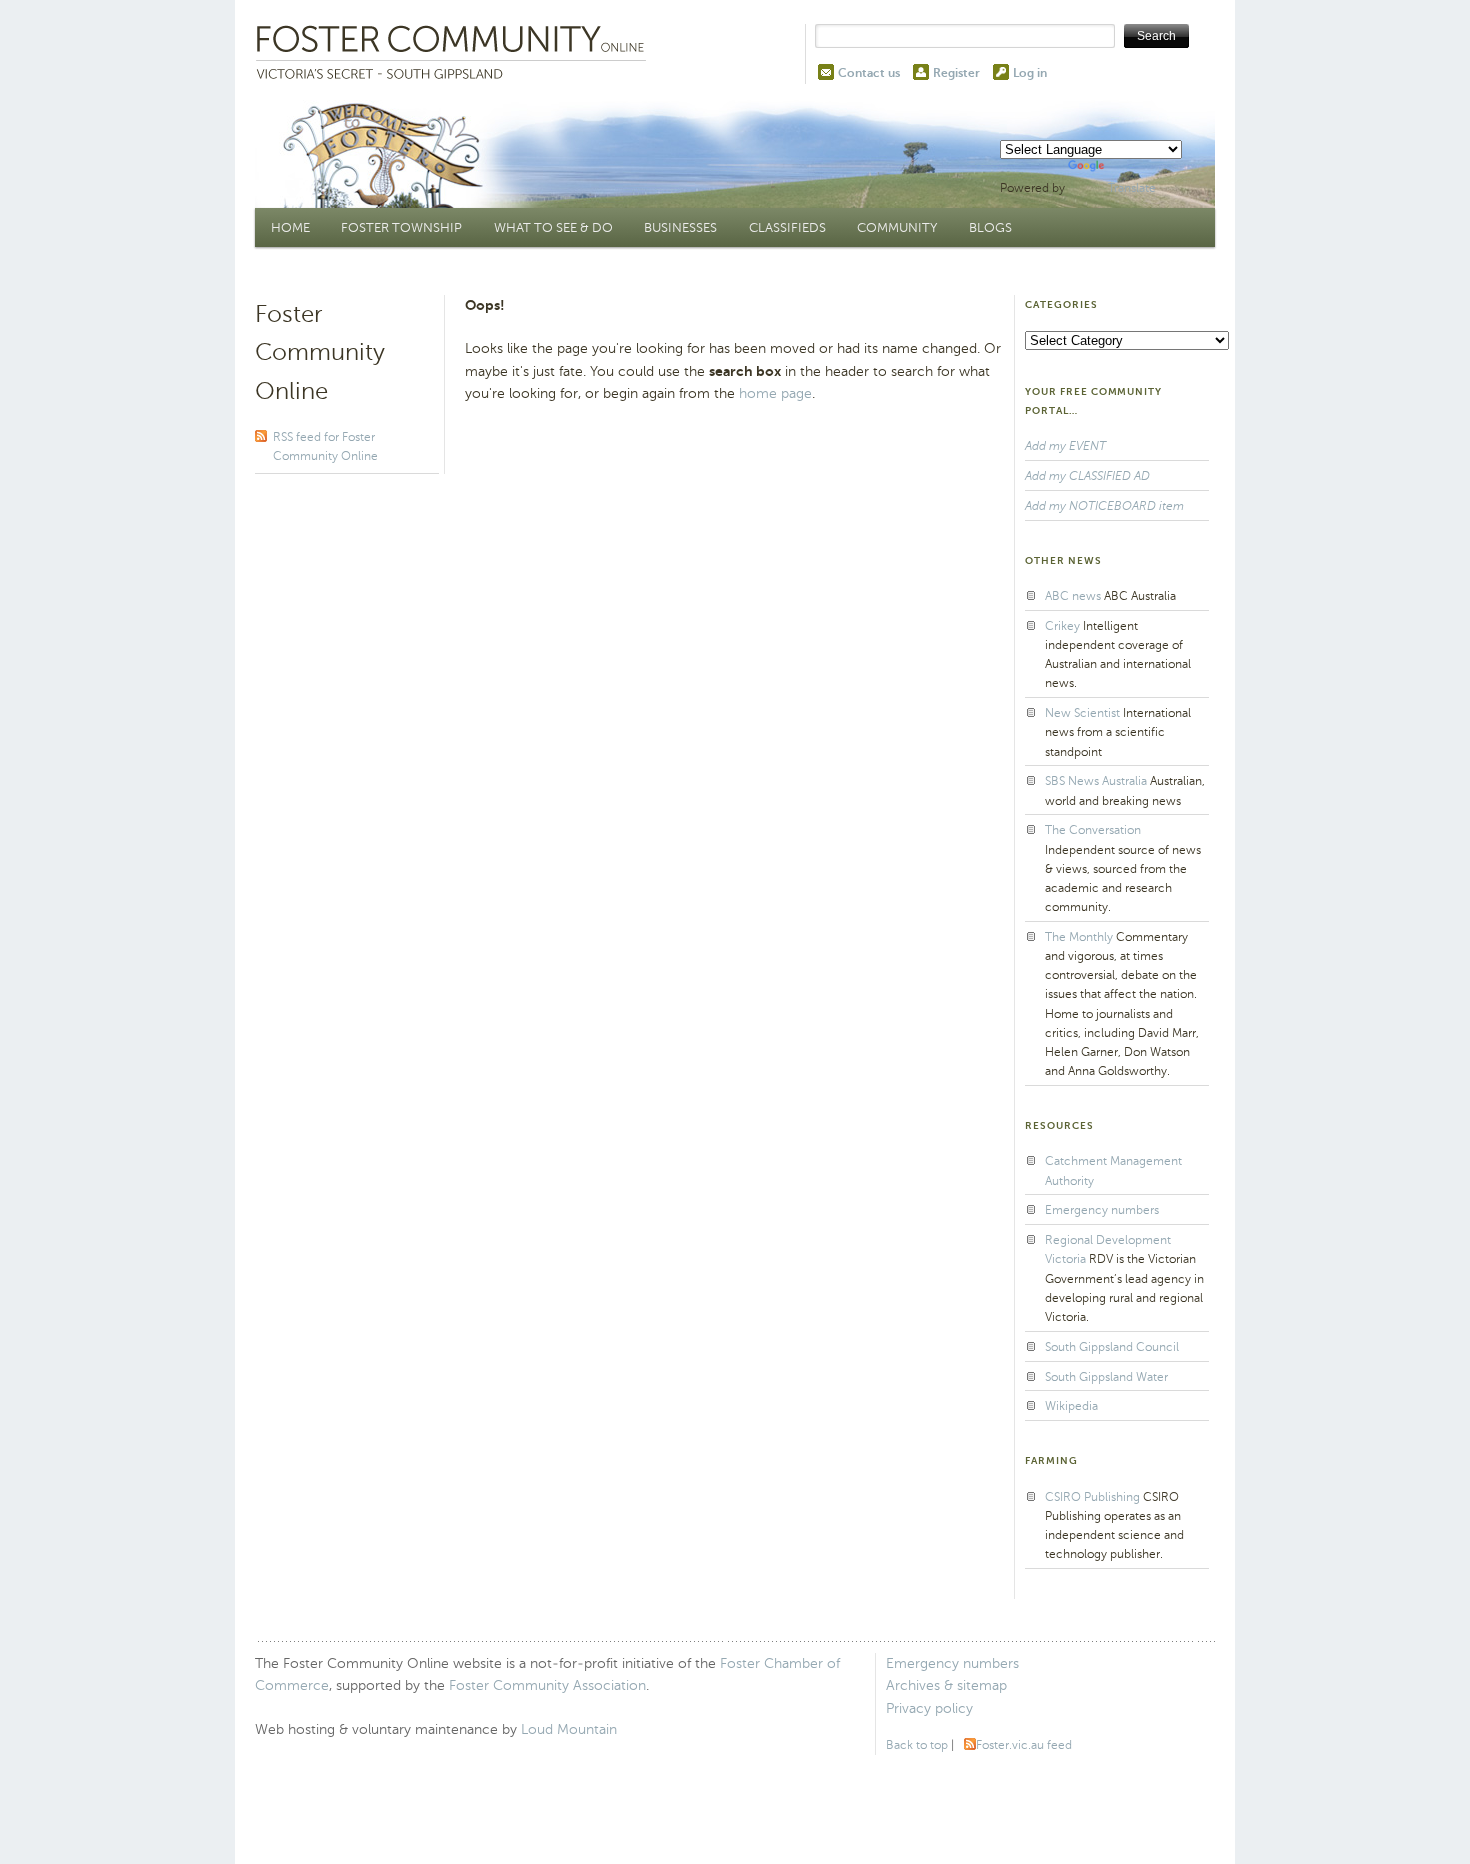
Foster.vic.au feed (1024, 1745)
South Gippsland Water (1106, 1377)
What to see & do (553, 227)
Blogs (990, 227)
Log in (1030, 73)
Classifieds (787, 227)
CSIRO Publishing (1092, 1497)
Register (956, 73)
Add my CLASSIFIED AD (1087, 476)
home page (775, 393)
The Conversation (1093, 830)
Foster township (401, 227)
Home (290, 227)
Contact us (869, 73)
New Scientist (1082, 713)
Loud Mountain (569, 1729)
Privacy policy (929, 1708)
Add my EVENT (1065, 446)
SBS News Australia (1096, 781)
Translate (1132, 188)
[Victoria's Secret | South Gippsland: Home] (455, 54)
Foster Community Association (547, 1685)
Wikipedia (1071, 1406)
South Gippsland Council (1112, 1347)
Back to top (917, 1745)
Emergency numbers (1102, 1210)
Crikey (1062, 626)
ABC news (1073, 596)
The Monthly (1079, 937)
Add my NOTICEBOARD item (1104, 506)
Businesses (680, 227)
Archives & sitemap (946, 1685)
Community (897, 227)
